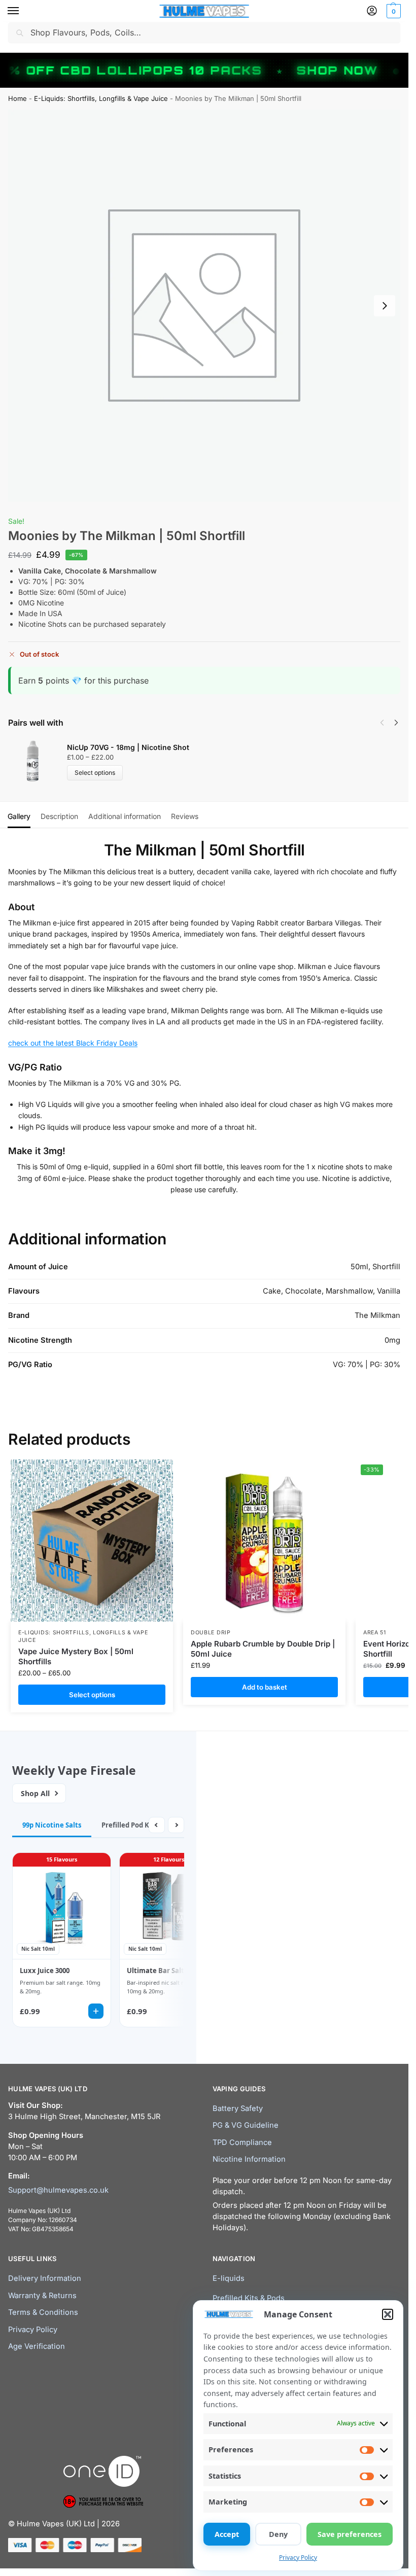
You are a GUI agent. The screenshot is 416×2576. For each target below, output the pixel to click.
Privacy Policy (298, 2557)
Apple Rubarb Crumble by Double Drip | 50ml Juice (263, 1649)
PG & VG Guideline (246, 2125)
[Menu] (23, 11)
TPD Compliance (242, 2142)
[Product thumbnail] (38, 761)
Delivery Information (45, 2278)
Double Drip (211, 1633)
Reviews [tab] (185, 816)
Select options (95, 773)
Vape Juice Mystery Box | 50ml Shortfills (76, 1656)
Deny (278, 2534)
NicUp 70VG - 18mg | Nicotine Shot (128, 747)
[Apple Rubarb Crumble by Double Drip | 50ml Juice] (264, 1541)
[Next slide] (385, 306)
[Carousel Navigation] (386, 723)
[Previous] (382, 723)
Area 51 (375, 1633)
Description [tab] (59, 816)
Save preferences (350, 2534)
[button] (388, 2314)
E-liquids (229, 2278)
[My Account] (372, 11)
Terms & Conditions (43, 2312)
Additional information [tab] (125, 816)
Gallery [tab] (19, 816)
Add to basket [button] (265, 1687)
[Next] (396, 723)
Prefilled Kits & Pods (249, 2298)
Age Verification (37, 2346)
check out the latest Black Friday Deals (73, 1043)
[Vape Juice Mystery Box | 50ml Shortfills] (92, 1541)
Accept (227, 2534)
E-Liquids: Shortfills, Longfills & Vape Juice (101, 98)
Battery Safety (238, 2108)
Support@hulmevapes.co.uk (58, 2190)
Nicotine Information (249, 2159)
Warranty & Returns (42, 2296)
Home (18, 98)
